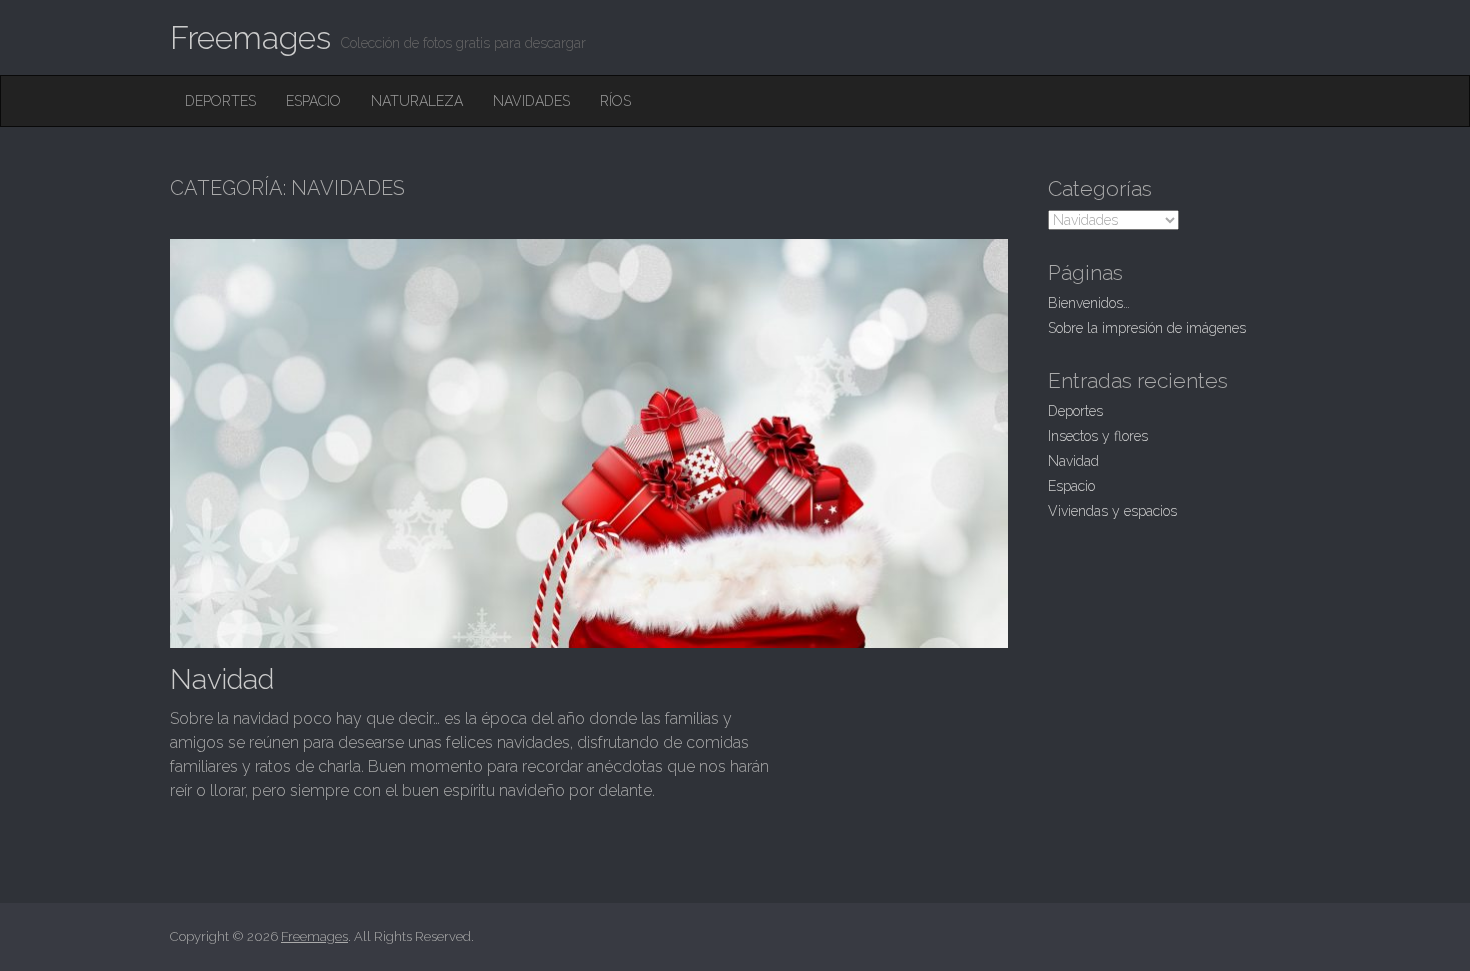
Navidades (531, 101)
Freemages (250, 37)
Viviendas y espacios (1112, 511)
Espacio (313, 101)
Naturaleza (417, 101)
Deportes (220, 101)
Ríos (615, 101)
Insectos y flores (1098, 436)
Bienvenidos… (1089, 303)
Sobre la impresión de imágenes (1147, 328)
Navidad (222, 679)
